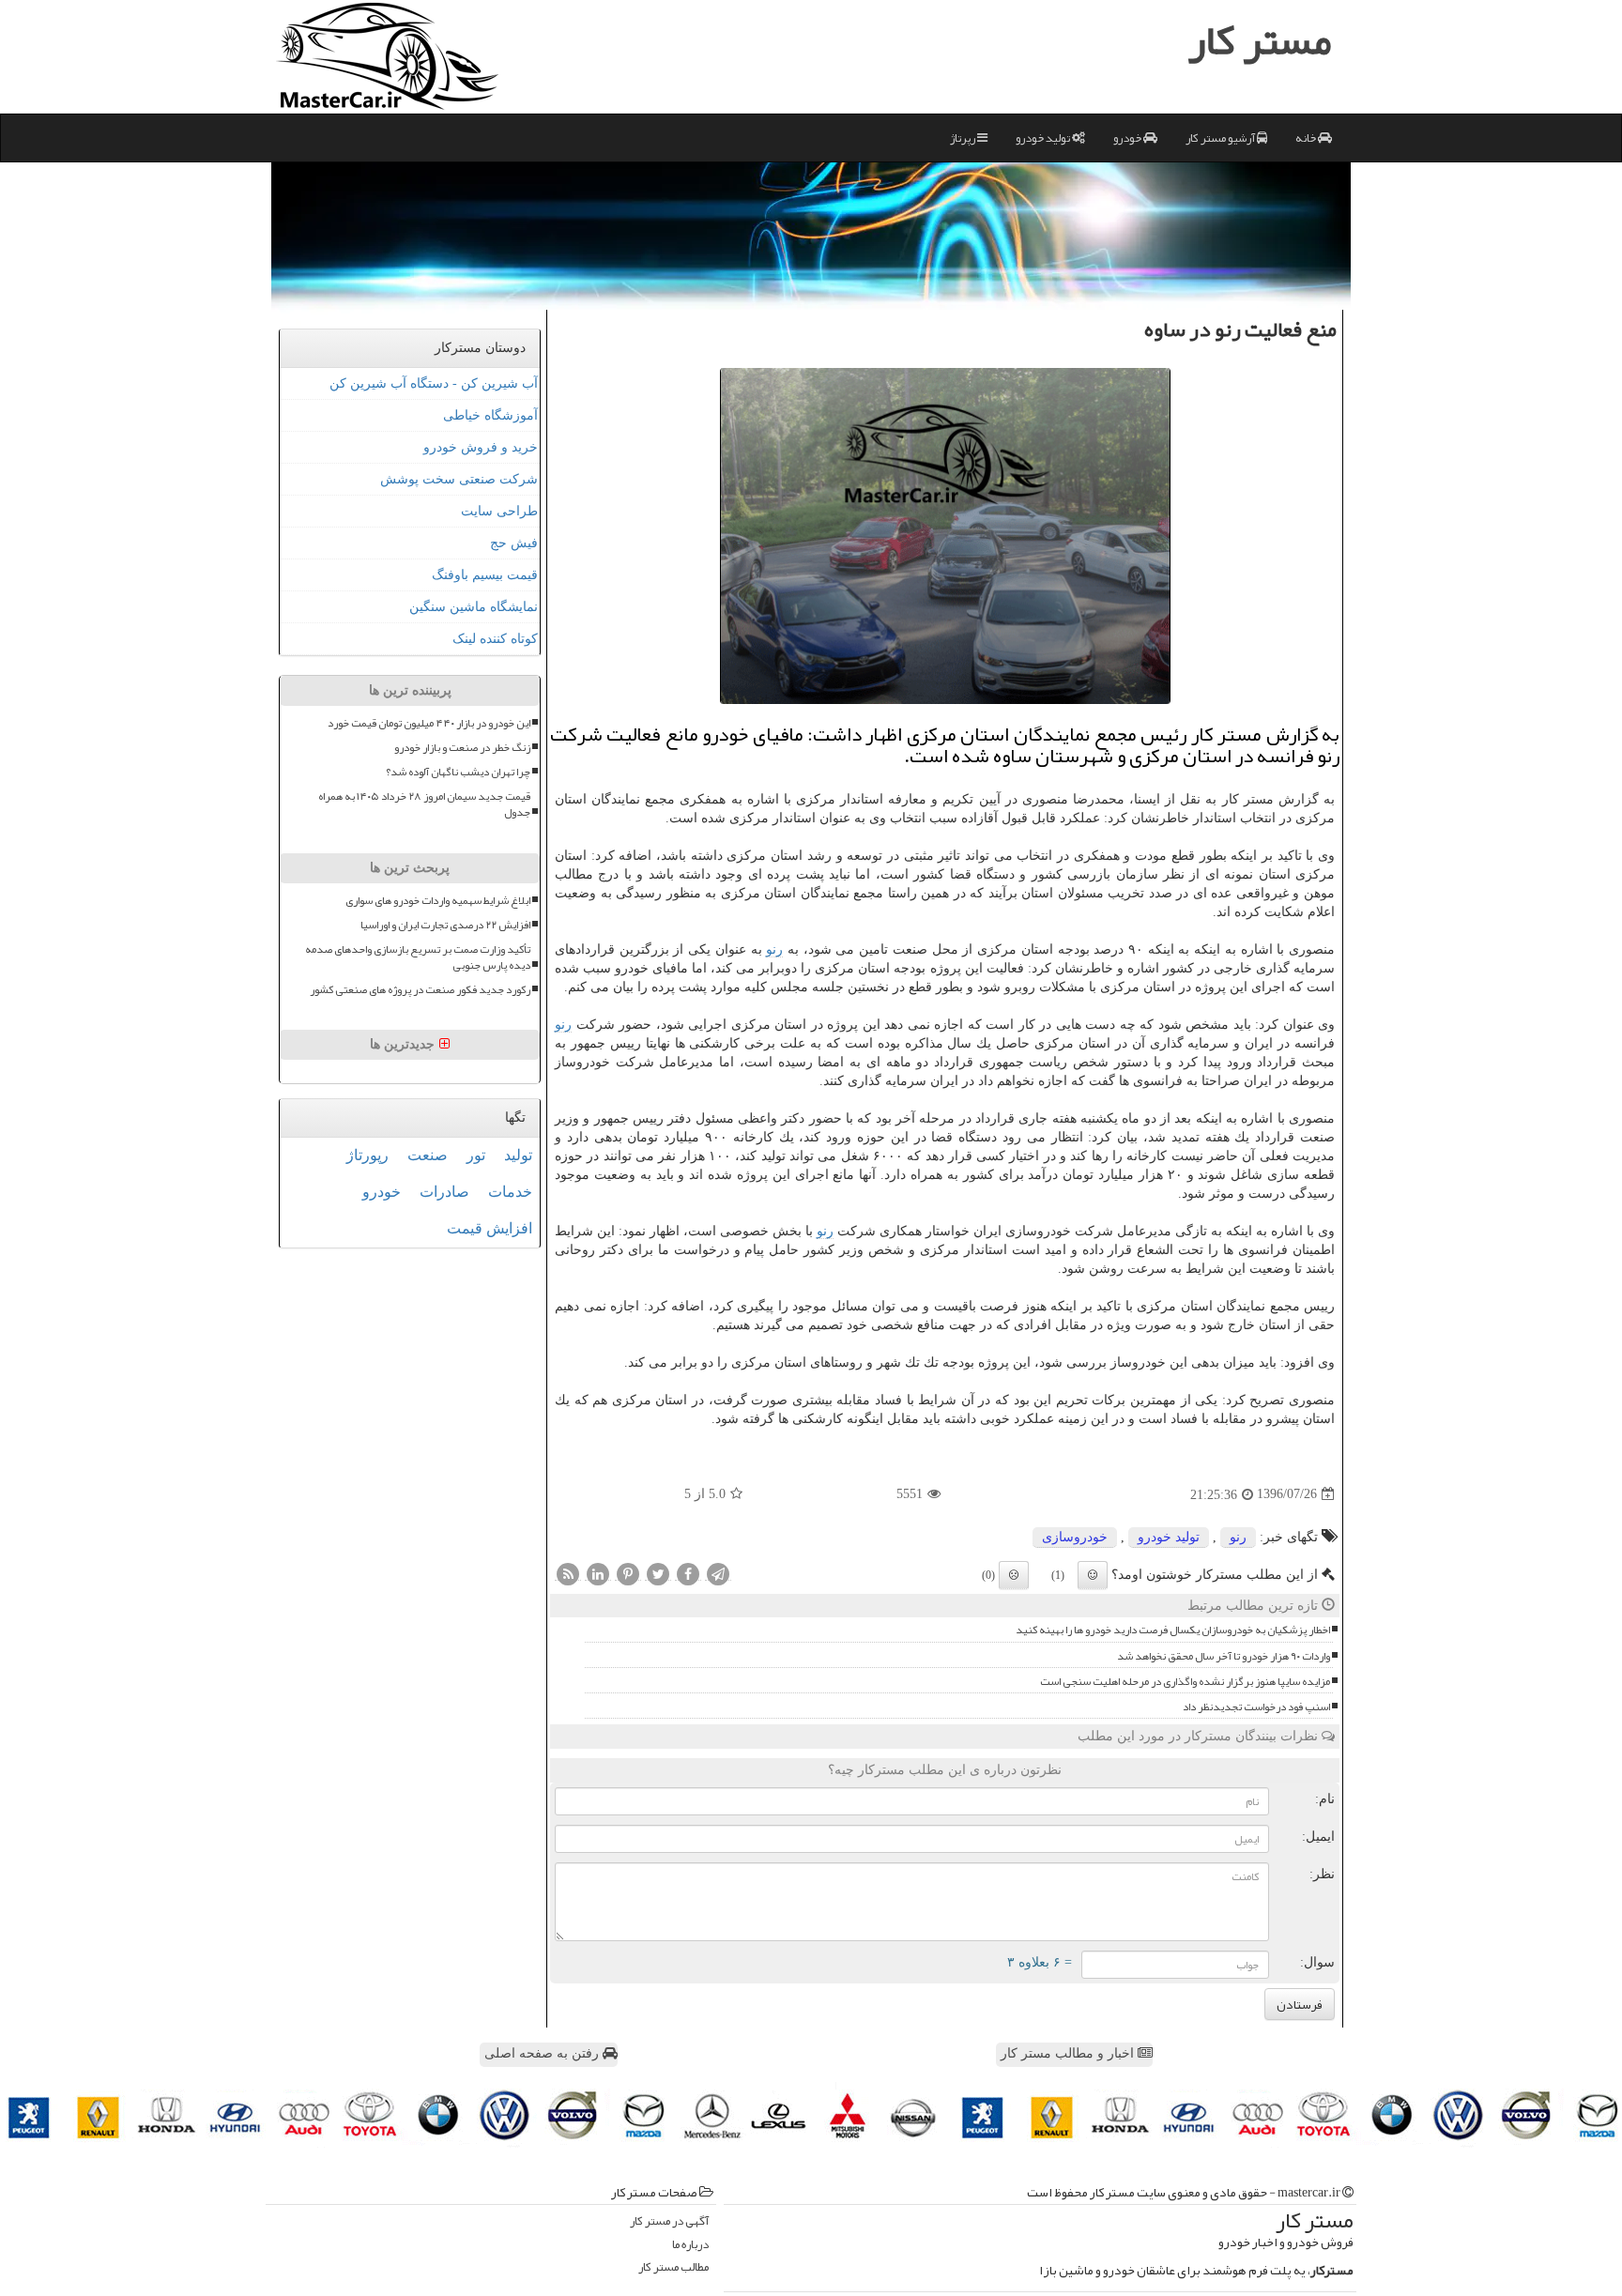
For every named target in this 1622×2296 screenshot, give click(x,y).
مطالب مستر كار (673, 2267)
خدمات (510, 1192)
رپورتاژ (367, 1155)
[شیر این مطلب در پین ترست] (628, 1573)
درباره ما (690, 2245)
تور (476, 1155)
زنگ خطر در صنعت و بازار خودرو (462, 748)
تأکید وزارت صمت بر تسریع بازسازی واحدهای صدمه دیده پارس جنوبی (418, 957)
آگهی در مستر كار (669, 2221)
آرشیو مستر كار (1221, 138)
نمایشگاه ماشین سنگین (474, 607)
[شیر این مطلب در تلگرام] (718, 1573)
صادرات (444, 1192)
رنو (774, 949)
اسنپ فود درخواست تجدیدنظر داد (1256, 1707)
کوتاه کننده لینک (495, 639)
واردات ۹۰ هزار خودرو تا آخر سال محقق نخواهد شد (1224, 1656)
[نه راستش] (1014, 1575)
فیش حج (514, 543)
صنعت (428, 1155)
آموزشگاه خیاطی (490, 415)
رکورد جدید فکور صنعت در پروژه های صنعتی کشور (420, 990)
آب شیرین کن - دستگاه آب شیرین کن (434, 383)
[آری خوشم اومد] (1093, 1575)
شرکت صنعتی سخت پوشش (459, 479)
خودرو (1128, 138)
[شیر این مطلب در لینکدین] (598, 1573)
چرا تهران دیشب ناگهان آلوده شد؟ (458, 772)
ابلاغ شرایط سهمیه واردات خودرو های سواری (438, 901)
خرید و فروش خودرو (481, 447)
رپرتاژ (964, 138)
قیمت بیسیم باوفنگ (485, 575)
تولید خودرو (1044, 138)
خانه (1307, 138)
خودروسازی (1075, 1537)
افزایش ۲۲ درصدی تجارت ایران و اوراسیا (445, 925)
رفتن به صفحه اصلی (543, 2053)
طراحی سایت (499, 511)
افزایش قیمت (490, 1228)
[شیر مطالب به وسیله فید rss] (568, 1573)
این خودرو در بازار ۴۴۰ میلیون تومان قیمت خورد (429, 723)
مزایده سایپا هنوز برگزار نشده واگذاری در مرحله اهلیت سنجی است (1185, 1682)
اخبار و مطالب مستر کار (1069, 2053)
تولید (518, 1155)
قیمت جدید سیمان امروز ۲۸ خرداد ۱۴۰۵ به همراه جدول (424, 804)
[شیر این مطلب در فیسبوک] (688, 1573)
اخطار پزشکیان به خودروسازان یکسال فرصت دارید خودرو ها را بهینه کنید (1173, 1630)
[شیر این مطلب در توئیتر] (658, 1573)
